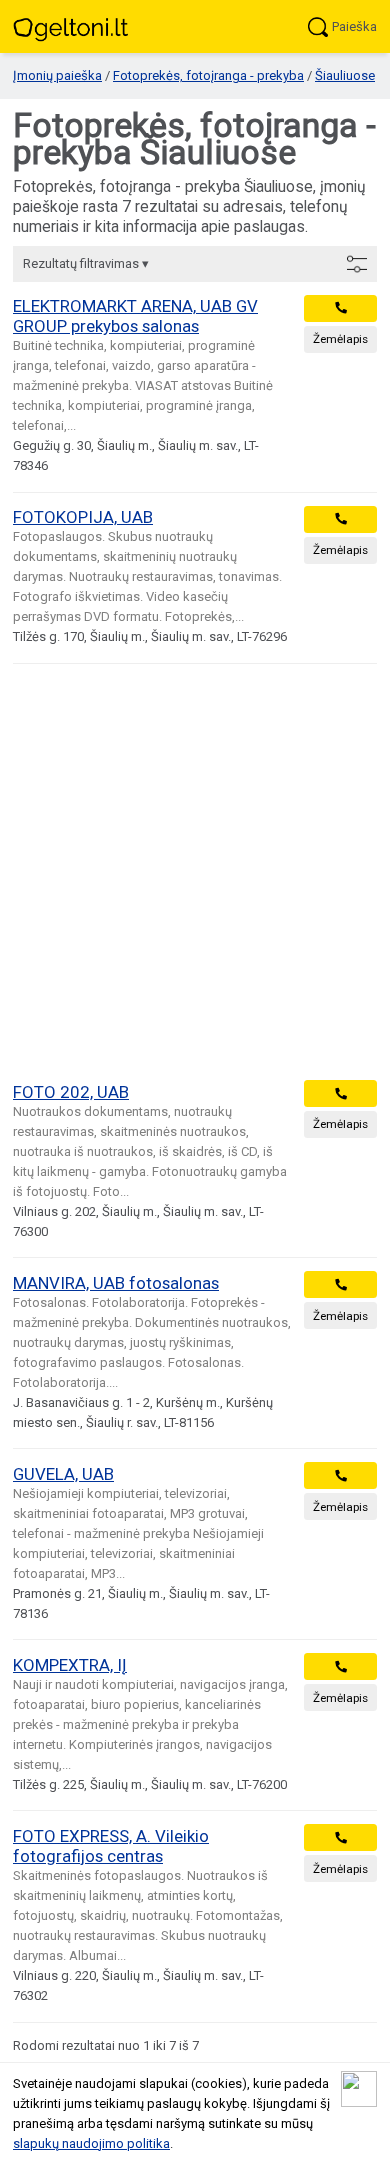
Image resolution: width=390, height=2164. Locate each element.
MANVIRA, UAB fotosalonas (116, 1283)
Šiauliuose (345, 75)
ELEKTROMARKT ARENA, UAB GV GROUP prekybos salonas (135, 316)
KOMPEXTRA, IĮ (70, 1665)
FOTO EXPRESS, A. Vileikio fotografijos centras (111, 1846)
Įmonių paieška (57, 75)
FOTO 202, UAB (71, 1092)
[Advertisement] (195, 872)
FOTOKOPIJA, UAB (83, 517)
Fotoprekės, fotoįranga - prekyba (208, 75)
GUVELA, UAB (63, 1474)
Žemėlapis (340, 339)
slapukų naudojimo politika (91, 2143)
